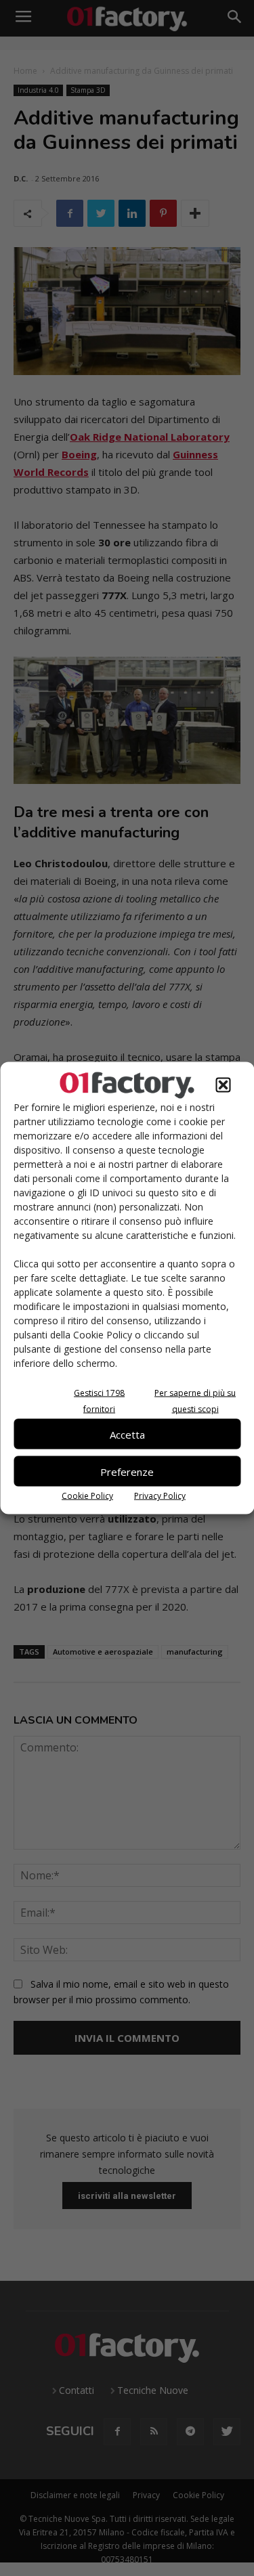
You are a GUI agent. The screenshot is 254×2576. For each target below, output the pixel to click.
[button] (223, 1085)
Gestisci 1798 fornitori (99, 1401)
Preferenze (127, 1471)
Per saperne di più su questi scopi (195, 1401)
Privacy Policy (160, 1496)
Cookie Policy (87, 1496)
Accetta (127, 1434)
